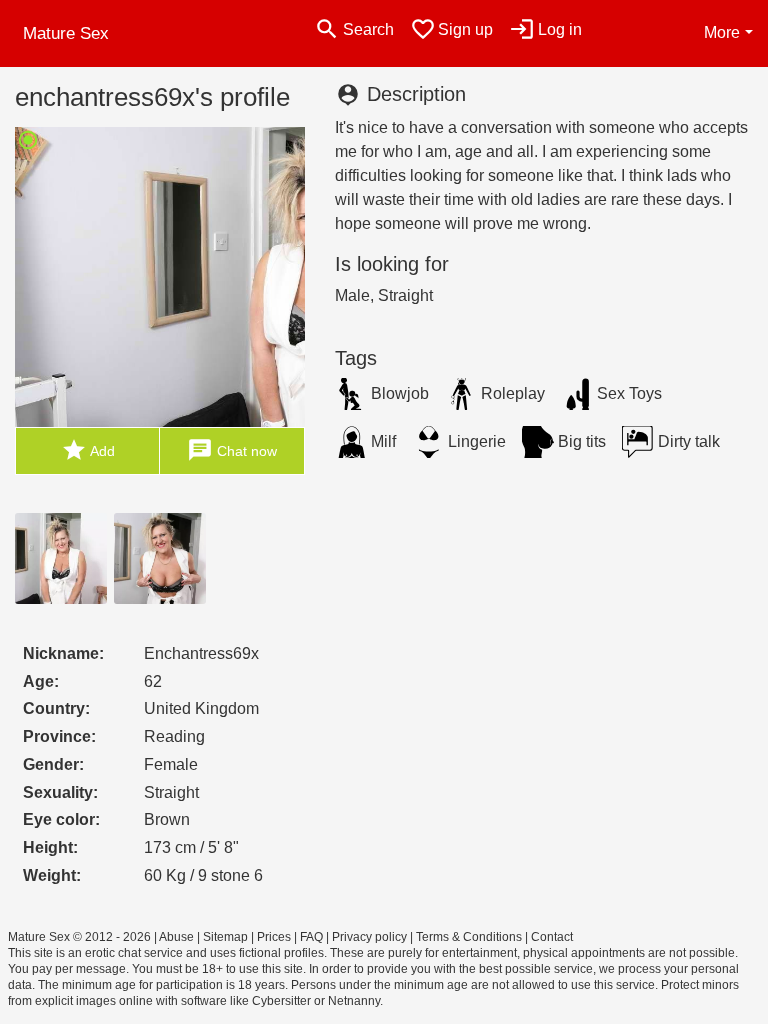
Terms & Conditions (469, 937)
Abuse (176, 937)
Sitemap (225, 937)
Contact (552, 937)
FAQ (311, 937)
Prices (274, 937)
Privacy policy (369, 937)
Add (88, 450)
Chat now (232, 450)
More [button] (722, 32)
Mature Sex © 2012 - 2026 (79, 937)
